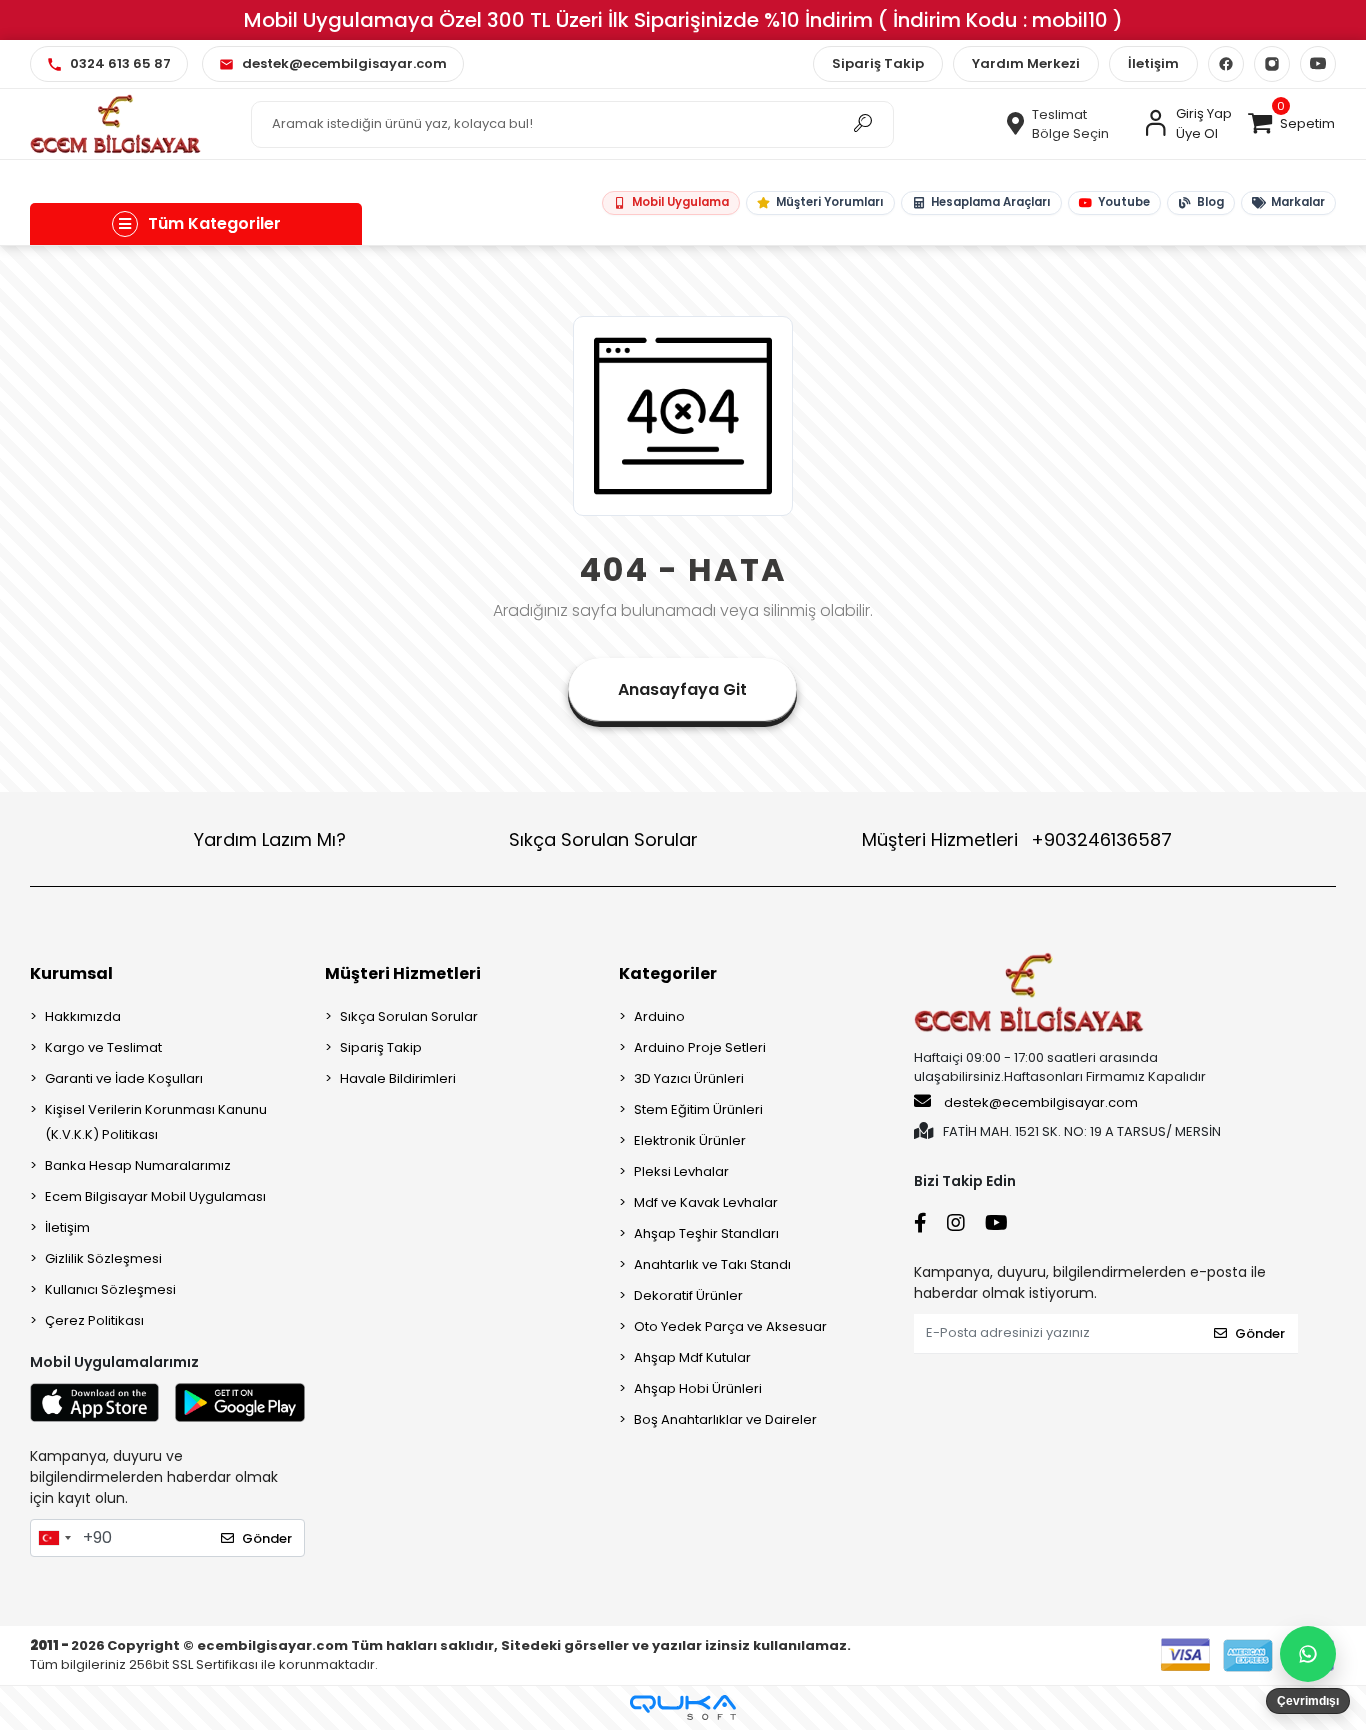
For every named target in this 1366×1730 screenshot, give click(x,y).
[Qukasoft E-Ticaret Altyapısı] (683, 1707)
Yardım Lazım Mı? (270, 839)
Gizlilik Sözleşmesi (103, 1258)
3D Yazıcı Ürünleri (689, 1078)
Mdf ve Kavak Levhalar (706, 1202)
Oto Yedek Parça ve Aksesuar (730, 1326)
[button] (1291, 124)
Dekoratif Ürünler (688, 1295)
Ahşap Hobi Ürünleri (698, 1388)
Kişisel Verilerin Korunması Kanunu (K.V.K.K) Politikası (156, 1122)
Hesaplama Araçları (990, 202)
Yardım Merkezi (1026, 63)
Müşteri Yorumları (829, 202)
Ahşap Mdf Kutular (692, 1357)
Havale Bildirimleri (398, 1078)
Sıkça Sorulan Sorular (603, 839)
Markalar (1297, 202)
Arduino (659, 1016)
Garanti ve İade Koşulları (124, 1078)
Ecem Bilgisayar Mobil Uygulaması (155, 1196)
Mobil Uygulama (679, 202)
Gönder (267, 1538)
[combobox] (54, 1538)
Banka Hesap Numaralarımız (138, 1165)
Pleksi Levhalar (681, 1171)
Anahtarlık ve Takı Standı (712, 1264)
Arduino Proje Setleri (700, 1047)
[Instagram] (1272, 64)
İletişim (1153, 63)
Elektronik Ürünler (690, 1140)
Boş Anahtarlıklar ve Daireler (725, 1419)
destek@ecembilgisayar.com (1041, 1102)
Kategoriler (668, 973)
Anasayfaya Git (682, 689)
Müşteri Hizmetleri (1017, 839)
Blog (1209, 202)
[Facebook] (1226, 64)
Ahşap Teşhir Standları (706, 1233)
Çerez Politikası (94, 1320)
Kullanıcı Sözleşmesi (110, 1289)
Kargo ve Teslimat (103, 1047)
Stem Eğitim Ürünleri (698, 1109)
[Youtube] (1318, 64)
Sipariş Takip (878, 63)
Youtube (1123, 202)
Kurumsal (71, 973)
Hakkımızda (83, 1016)
